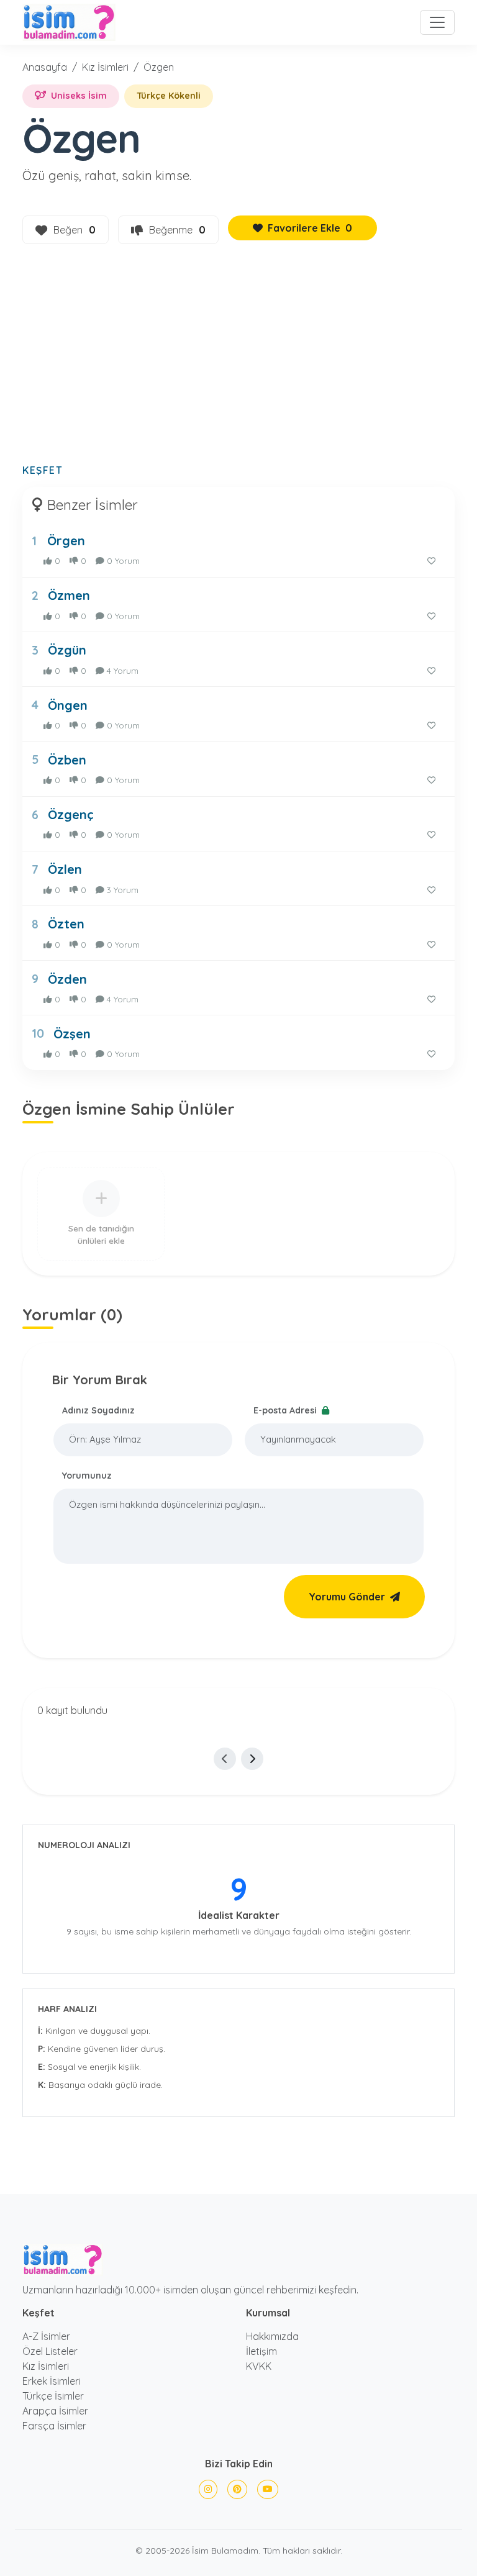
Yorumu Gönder (347, 1597)
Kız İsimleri (105, 67)
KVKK (259, 2366)
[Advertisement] (238, 361)
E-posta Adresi (286, 1410)
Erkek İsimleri (52, 2381)
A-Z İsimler (46, 2336)
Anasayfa (45, 67)
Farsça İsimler (54, 2426)
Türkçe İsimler (53, 2396)
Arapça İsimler (55, 2411)
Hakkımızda (272, 2336)
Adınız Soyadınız (98, 1410)
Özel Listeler (50, 2351)
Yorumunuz (87, 1476)
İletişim (261, 2351)
